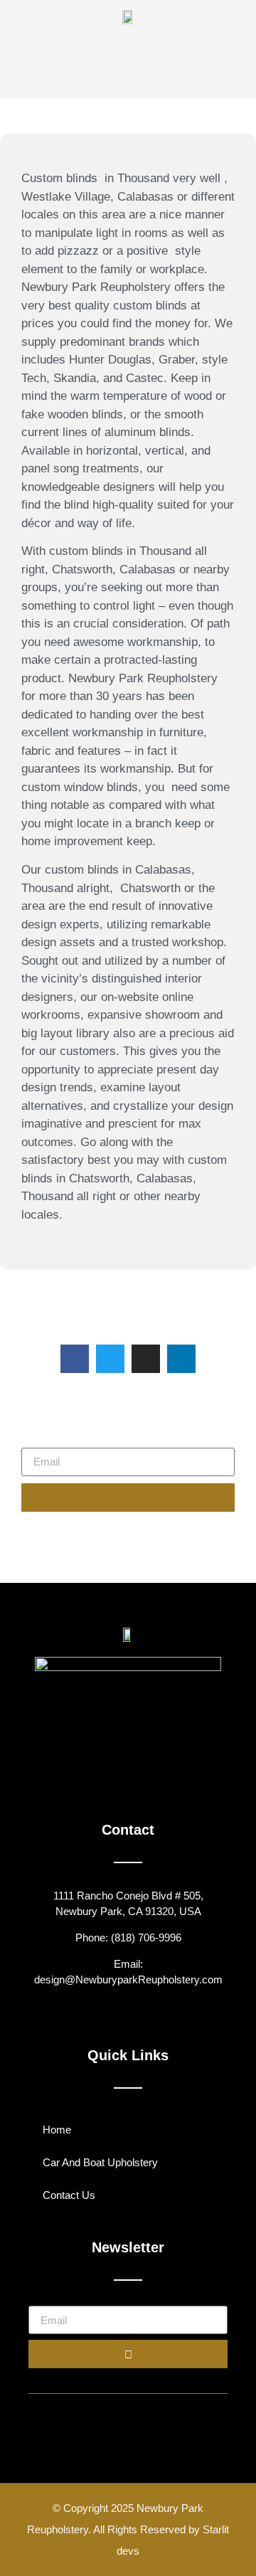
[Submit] (128, 1498)
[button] (73, 57)
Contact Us (69, 2195)
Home (57, 2130)
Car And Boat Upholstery (100, 2162)
